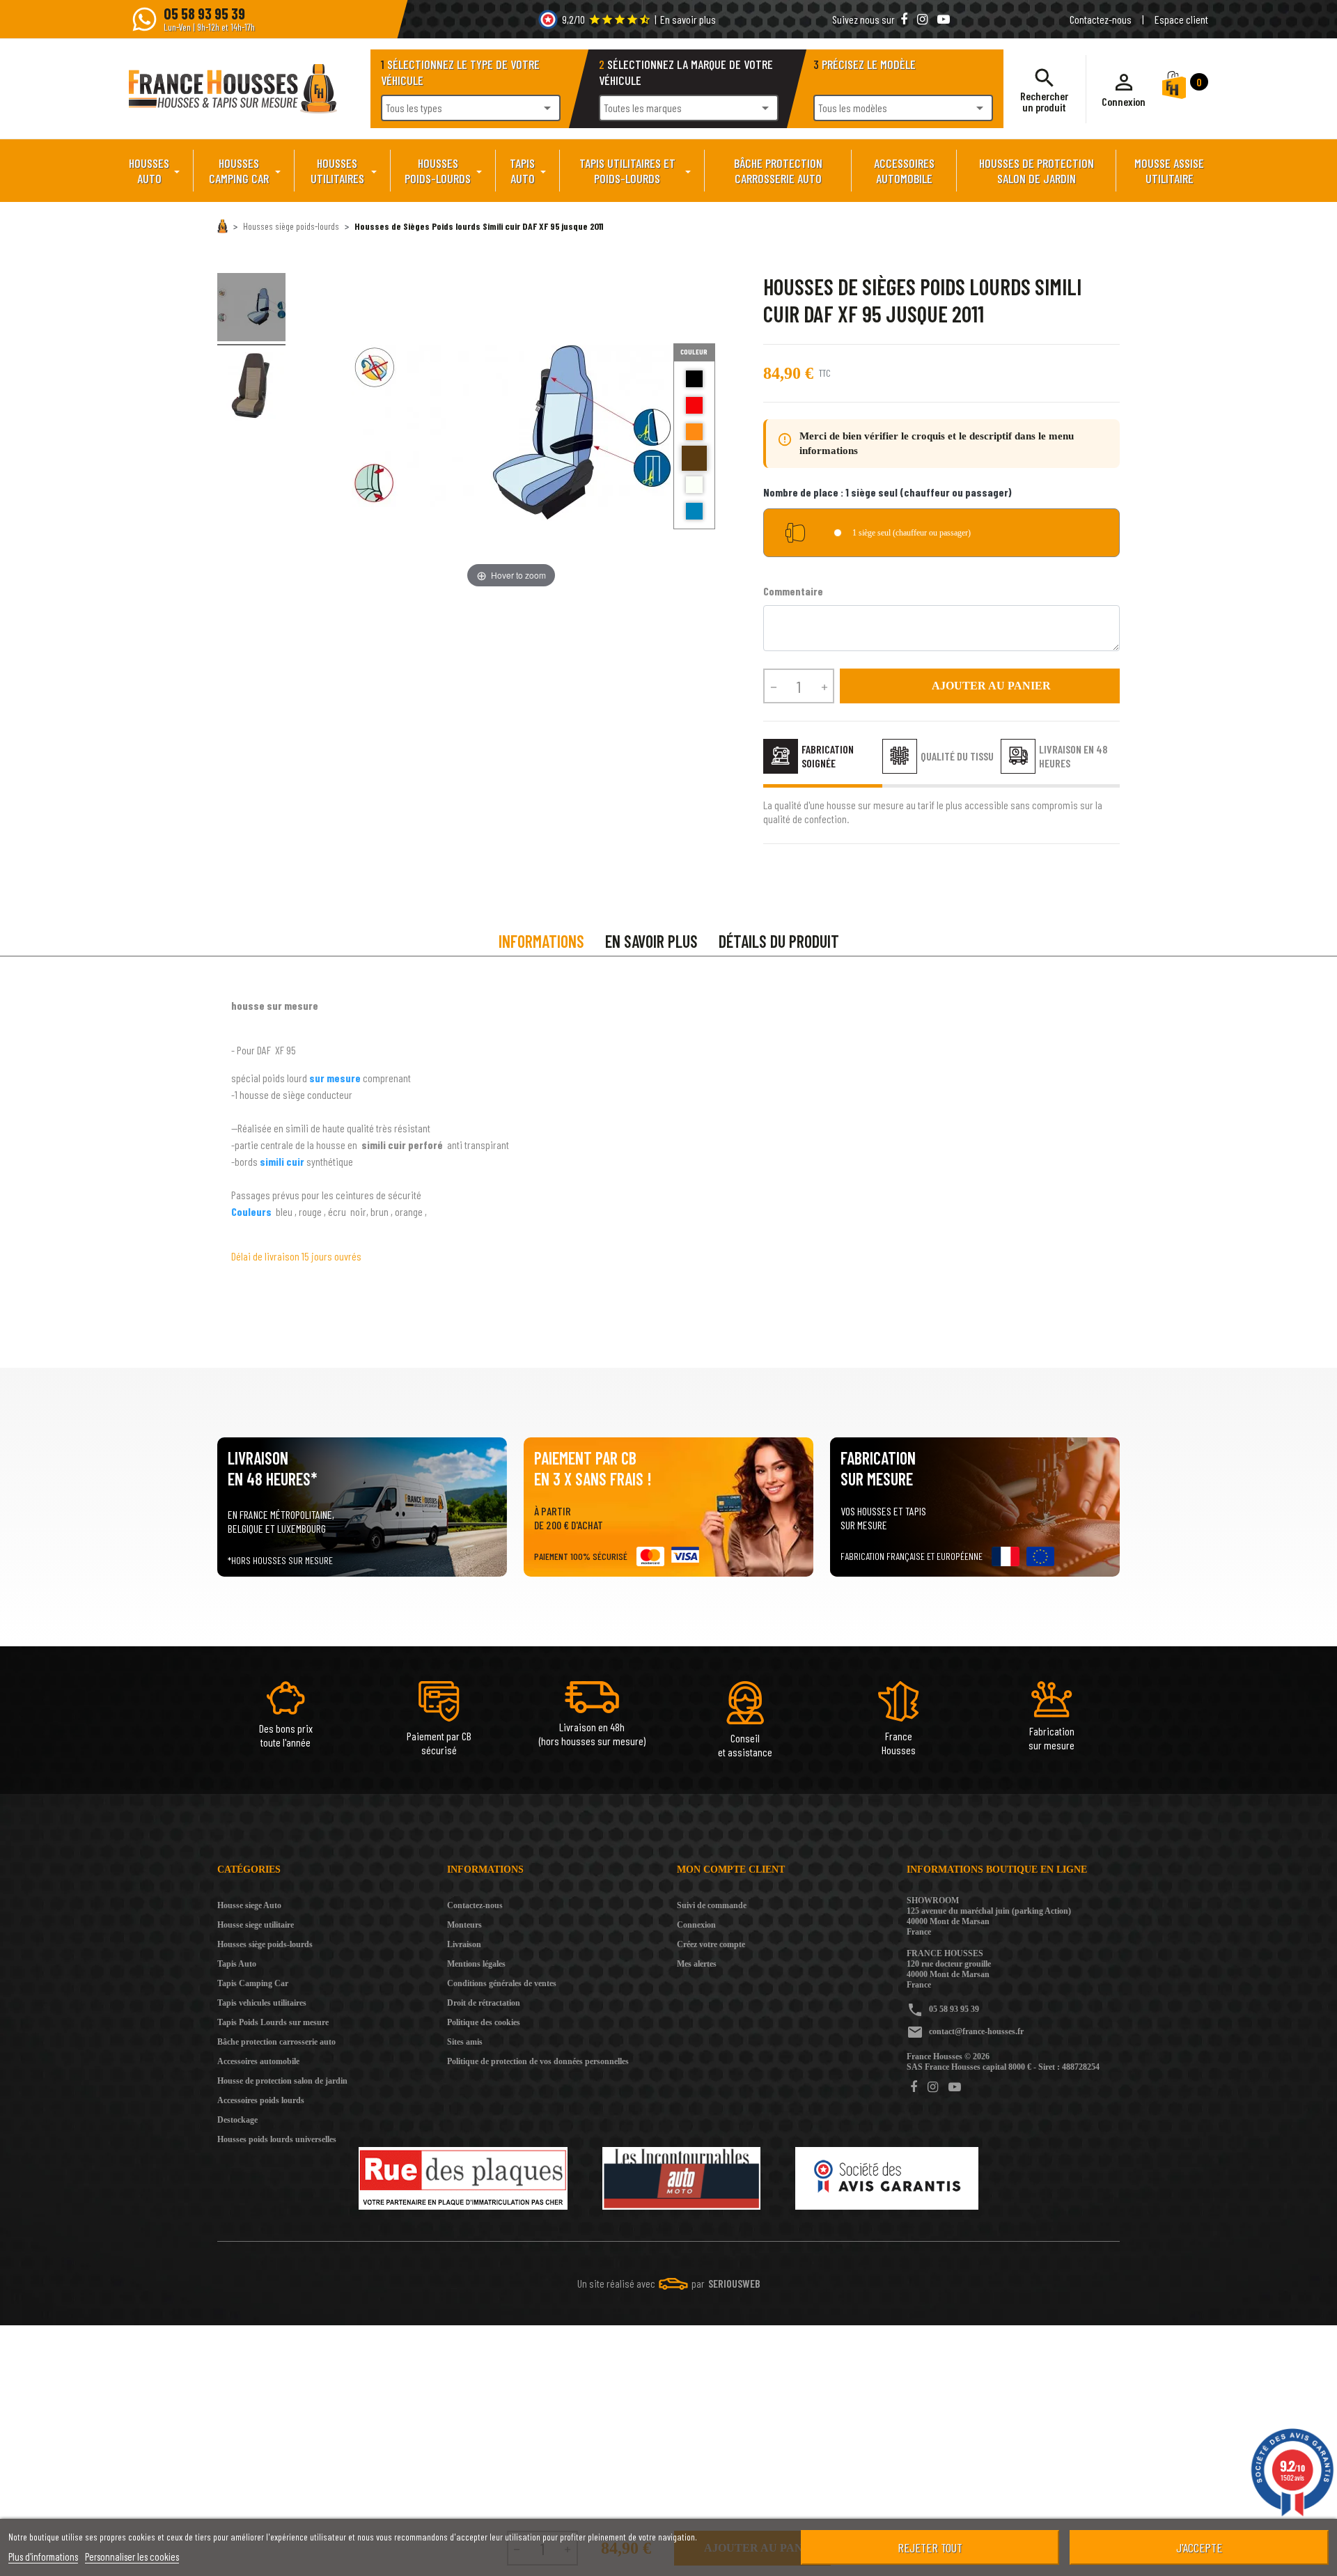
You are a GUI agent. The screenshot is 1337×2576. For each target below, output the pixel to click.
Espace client (1181, 19)
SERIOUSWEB (734, 2283)
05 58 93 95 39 (954, 2009)
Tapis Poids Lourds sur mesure (273, 2022)
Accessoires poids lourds (261, 2100)
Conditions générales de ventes (502, 1983)
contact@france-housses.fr (976, 2031)
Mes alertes (697, 1964)
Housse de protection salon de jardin (282, 2081)
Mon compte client (731, 1869)
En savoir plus (688, 19)
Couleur (694, 352)
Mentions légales (476, 1964)
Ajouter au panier (980, 686)
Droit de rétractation (484, 2003)
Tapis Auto (237, 1964)
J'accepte (1199, 2547)
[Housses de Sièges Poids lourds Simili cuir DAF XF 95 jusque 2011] (251, 309)
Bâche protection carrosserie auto (276, 2042)
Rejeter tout (930, 2547)
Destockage (237, 2120)
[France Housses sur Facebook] (905, 19)
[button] (1124, 89)
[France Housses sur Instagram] (924, 19)
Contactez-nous (1101, 19)
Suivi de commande (712, 1905)
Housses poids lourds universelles (277, 2139)
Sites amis (465, 2042)
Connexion (696, 1925)
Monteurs (464, 1925)
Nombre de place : (888, 492)
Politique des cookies (484, 2022)
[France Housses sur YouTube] (944, 19)
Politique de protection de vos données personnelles (538, 2061)
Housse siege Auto (249, 1905)
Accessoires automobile (258, 2061)
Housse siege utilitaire (256, 1925)
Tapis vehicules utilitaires (262, 2003)
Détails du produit (779, 941)
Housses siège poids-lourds (265, 1944)
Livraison (464, 1944)
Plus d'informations (43, 2557)
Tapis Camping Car (253, 1983)
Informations (541, 941)
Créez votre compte (711, 1944)
